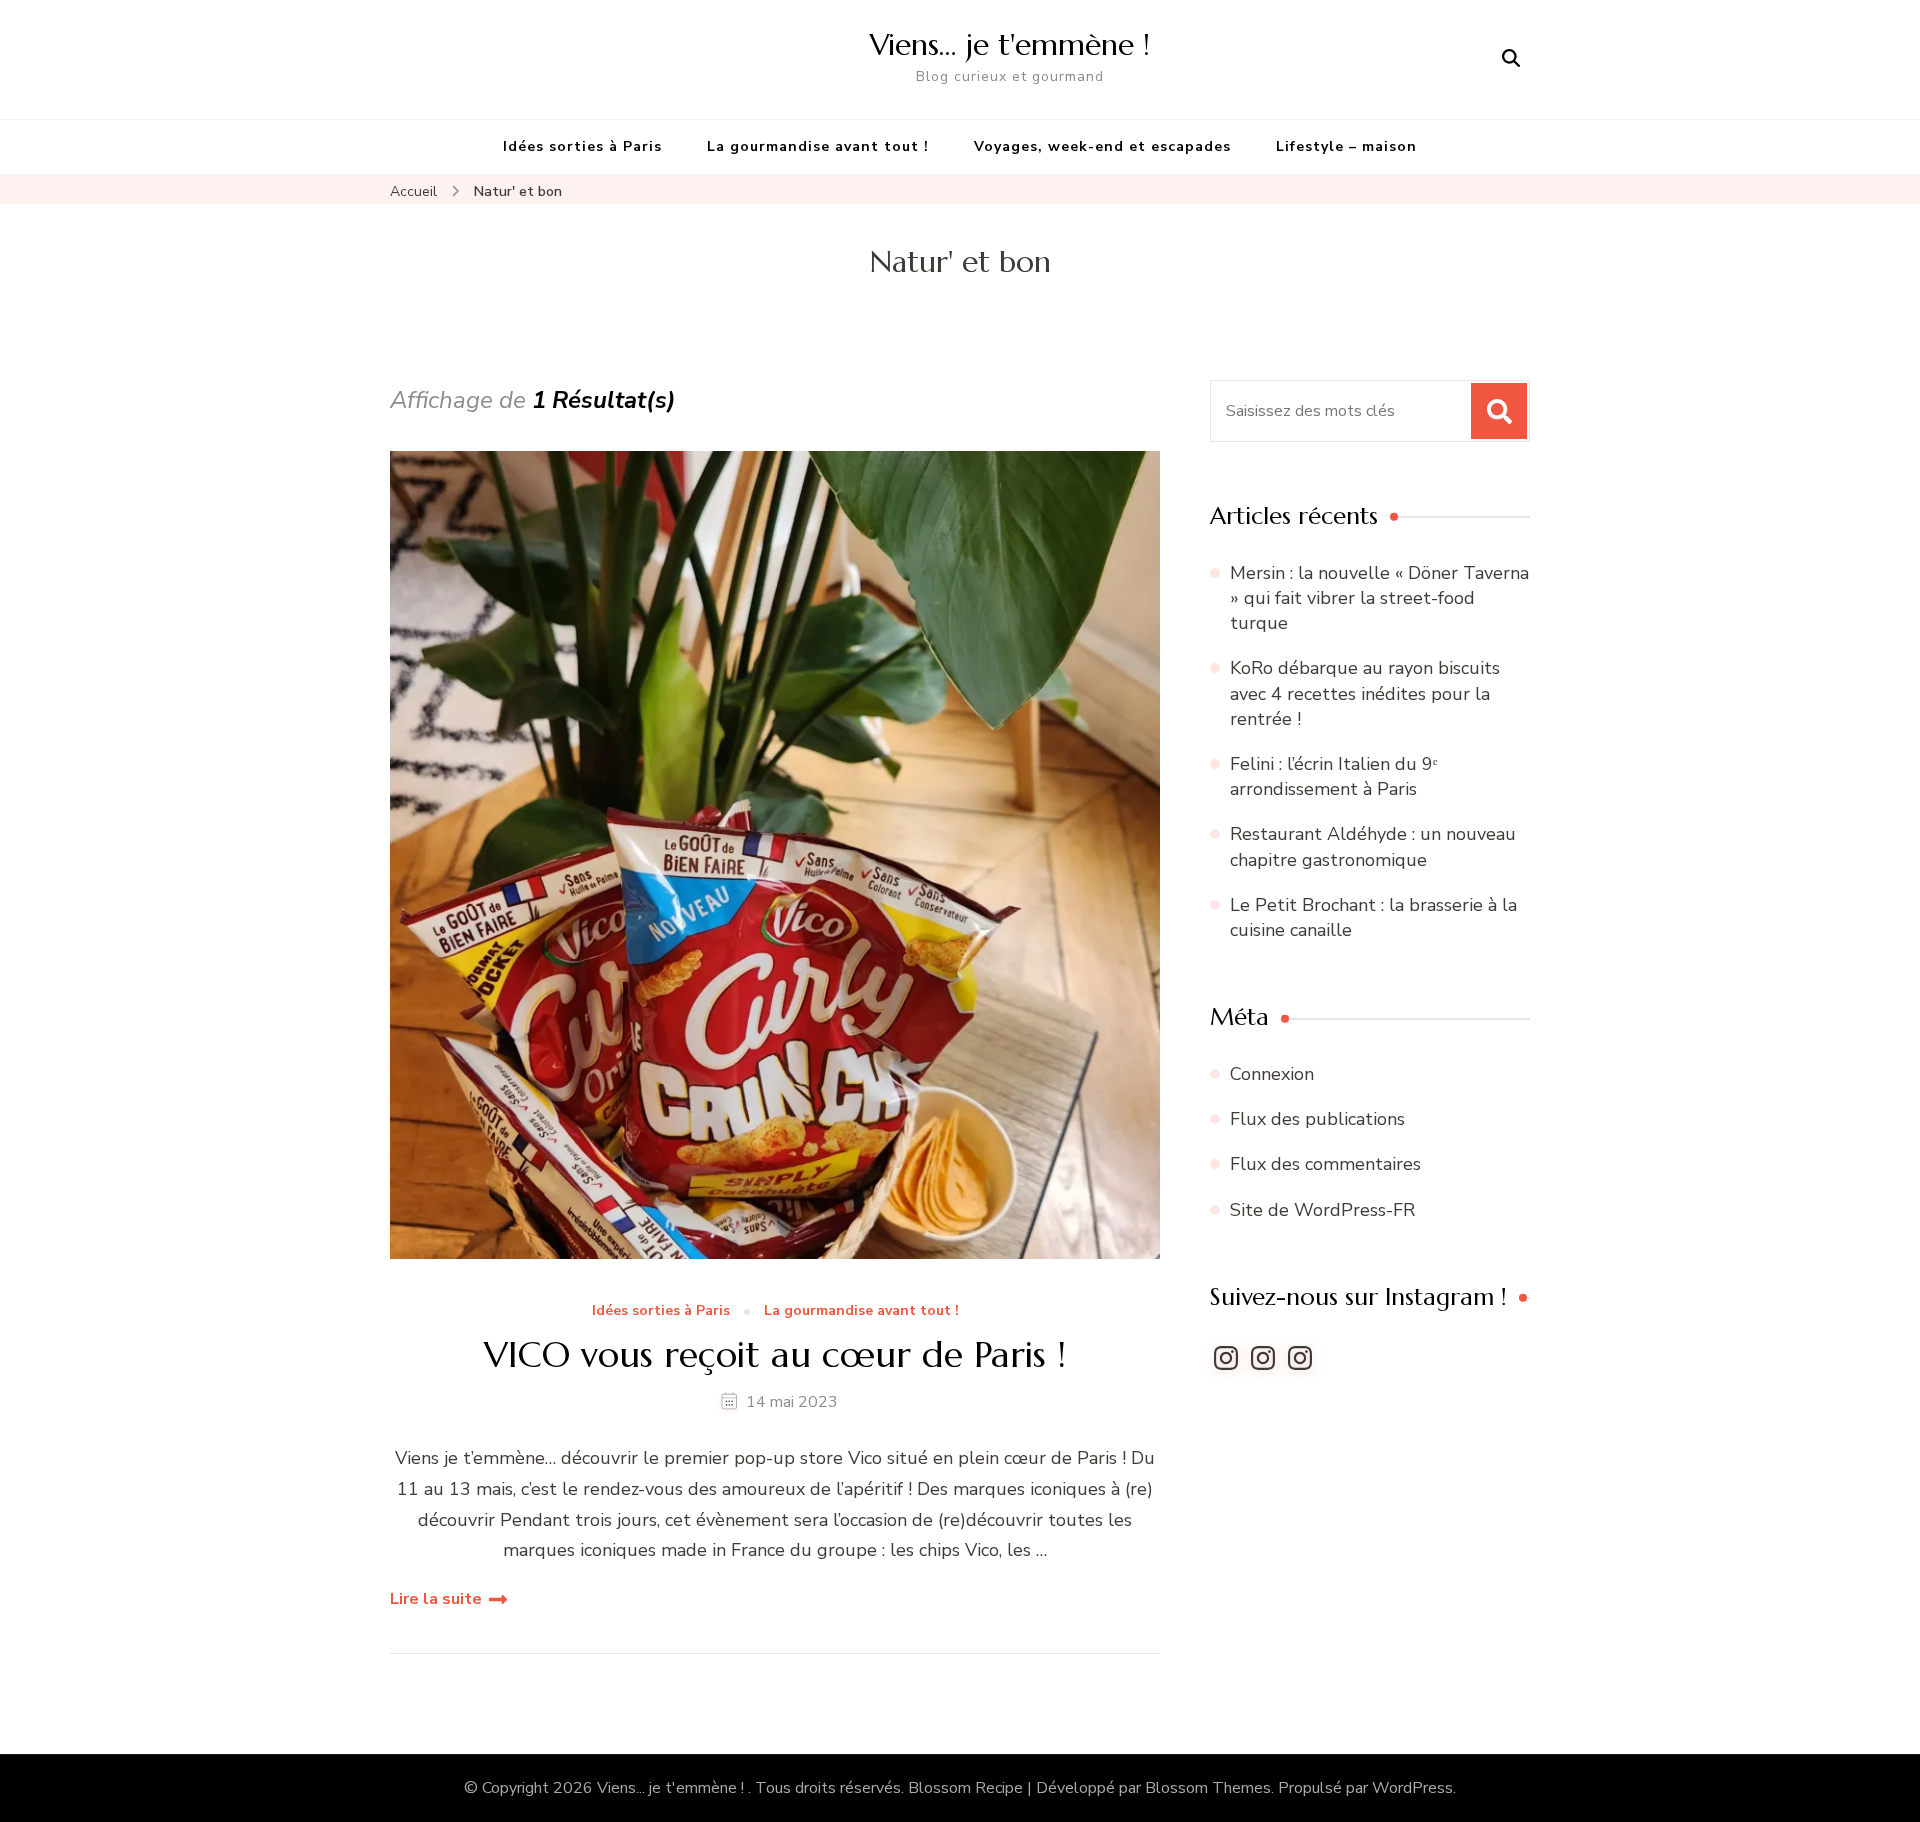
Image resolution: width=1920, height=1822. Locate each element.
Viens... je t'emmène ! (672, 1788)
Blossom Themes (1208, 1788)
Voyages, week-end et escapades (1102, 146)
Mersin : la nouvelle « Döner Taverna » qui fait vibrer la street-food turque (1379, 598)
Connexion (1272, 1074)
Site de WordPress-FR (1322, 1210)
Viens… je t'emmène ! (1010, 44)
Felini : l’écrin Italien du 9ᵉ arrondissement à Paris (1334, 776)
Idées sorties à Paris (582, 146)
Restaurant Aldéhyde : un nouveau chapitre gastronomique (1373, 846)
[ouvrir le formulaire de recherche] (1511, 59)
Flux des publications (1317, 1119)
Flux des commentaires (1325, 1164)
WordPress (1412, 1788)
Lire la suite (436, 1599)
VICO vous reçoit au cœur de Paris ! (775, 1354)
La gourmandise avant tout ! (818, 146)
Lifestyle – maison (1346, 146)
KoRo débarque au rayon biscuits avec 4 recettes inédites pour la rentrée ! (1365, 693)
